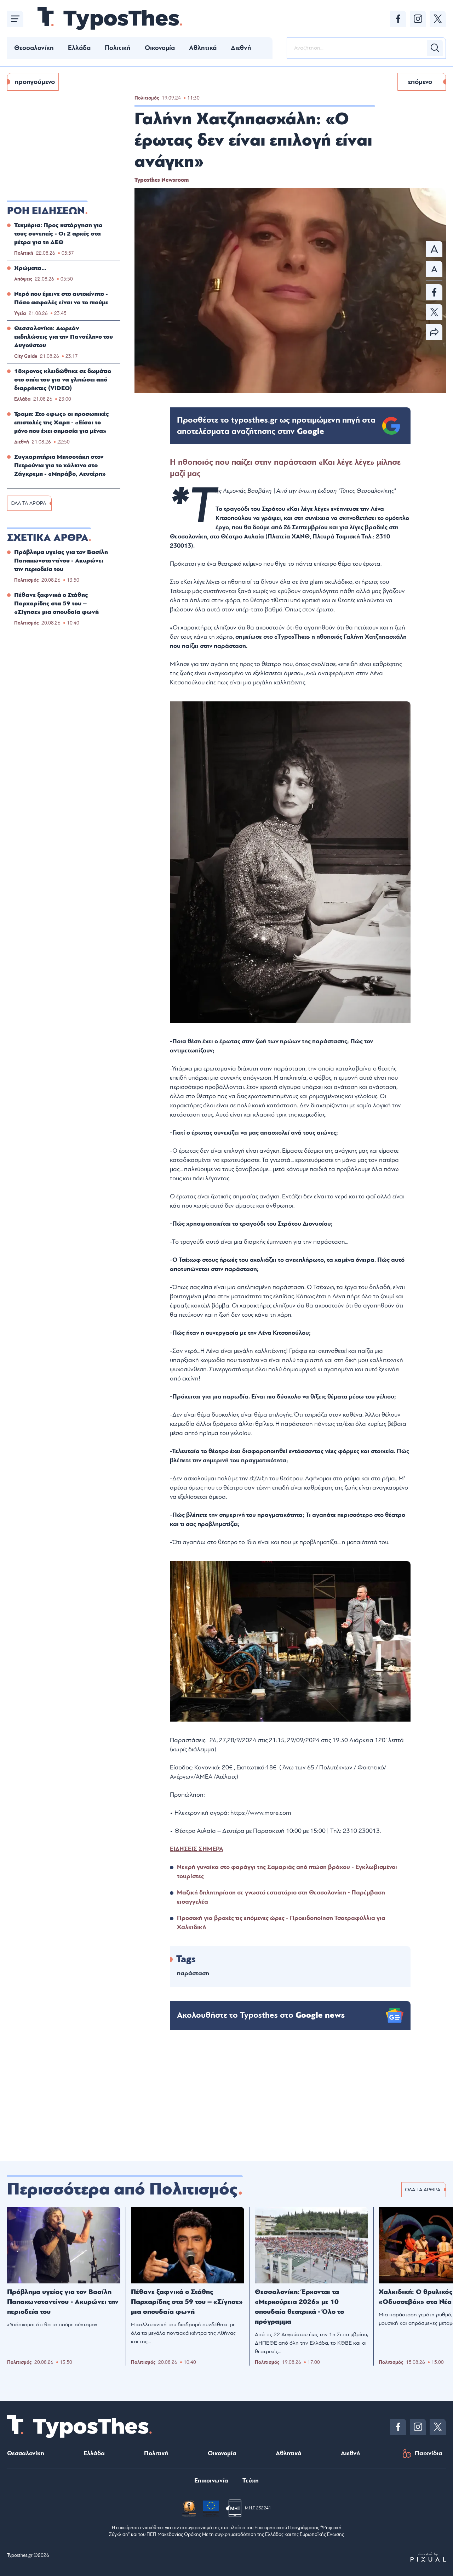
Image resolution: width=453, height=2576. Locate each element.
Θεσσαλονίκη (34, 48)
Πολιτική (118, 48)
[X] (438, 19)
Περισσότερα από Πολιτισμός (122, 2189)
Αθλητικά (203, 48)
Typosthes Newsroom (162, 180)
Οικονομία (160, 48)
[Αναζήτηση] (435, 48)
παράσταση (193, 1973)
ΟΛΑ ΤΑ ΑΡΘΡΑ (28, 503)
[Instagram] (418, 19)
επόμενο (420, 82)
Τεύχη (251, 2481)
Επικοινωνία (211, 2481)
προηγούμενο (35, 82)
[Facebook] (398, 19)
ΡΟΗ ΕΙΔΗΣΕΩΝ (46, 211)
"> (276, 426)
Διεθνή (241, 48)
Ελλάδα (79, 48)
